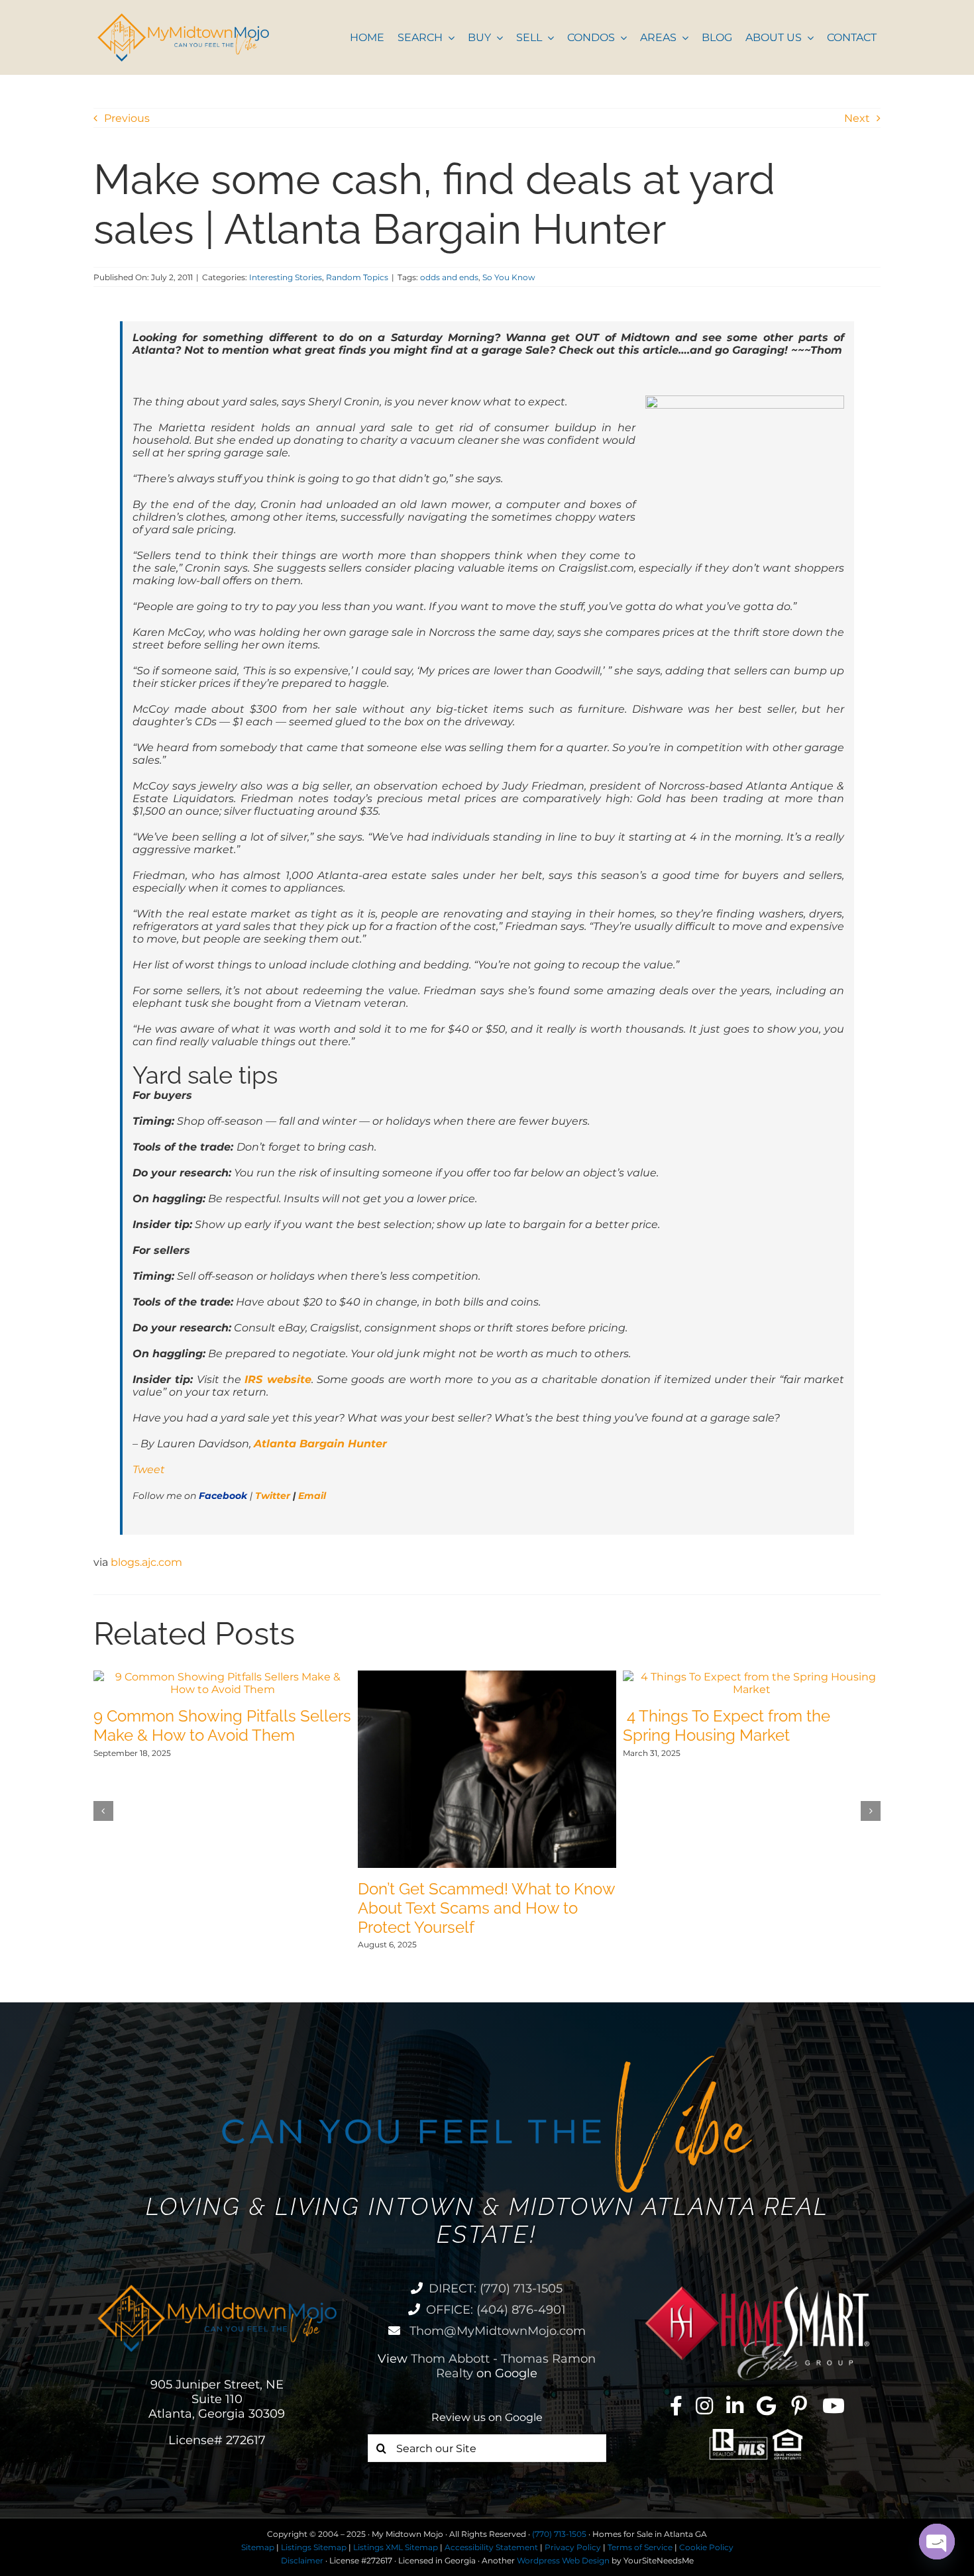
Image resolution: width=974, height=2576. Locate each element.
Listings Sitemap (314, 2547)
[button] (103, 1811)
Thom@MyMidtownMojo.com (496, 2331)
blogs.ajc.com (146, 1562)
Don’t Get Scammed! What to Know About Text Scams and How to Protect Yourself (486, 1908)
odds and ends (449, 277)
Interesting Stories (286, 277)
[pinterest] (799, 2406)
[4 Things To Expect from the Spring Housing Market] (752, 1677)
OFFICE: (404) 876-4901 (496, 2310)
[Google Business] (766, 2406)
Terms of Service (640, 2547)
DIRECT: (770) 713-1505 (496, 2289)
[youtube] (834, 2406)
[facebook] (676, 2406)
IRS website (278, 1379)
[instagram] (704, 2406)
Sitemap (258, 2547)
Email (312, 1496)
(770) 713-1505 (559, 2534)
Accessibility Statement (491, 2547)
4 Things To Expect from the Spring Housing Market (727, 1726)
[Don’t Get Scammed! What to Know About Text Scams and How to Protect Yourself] (487, 1677)
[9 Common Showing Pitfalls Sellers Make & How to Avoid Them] (222, 1677)
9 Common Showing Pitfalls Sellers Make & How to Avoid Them (222, 1726)
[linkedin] (735, 2406)
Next (857, 118)
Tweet (149, 1469)
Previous (127, 118)
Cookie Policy (706, 2547)
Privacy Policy (573, 2547)
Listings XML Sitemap (396, 2547)
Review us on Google (487, 2417)
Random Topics (357, 277)
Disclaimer (302, 2560)
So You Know (509, 277)
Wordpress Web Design (563, 2560)
